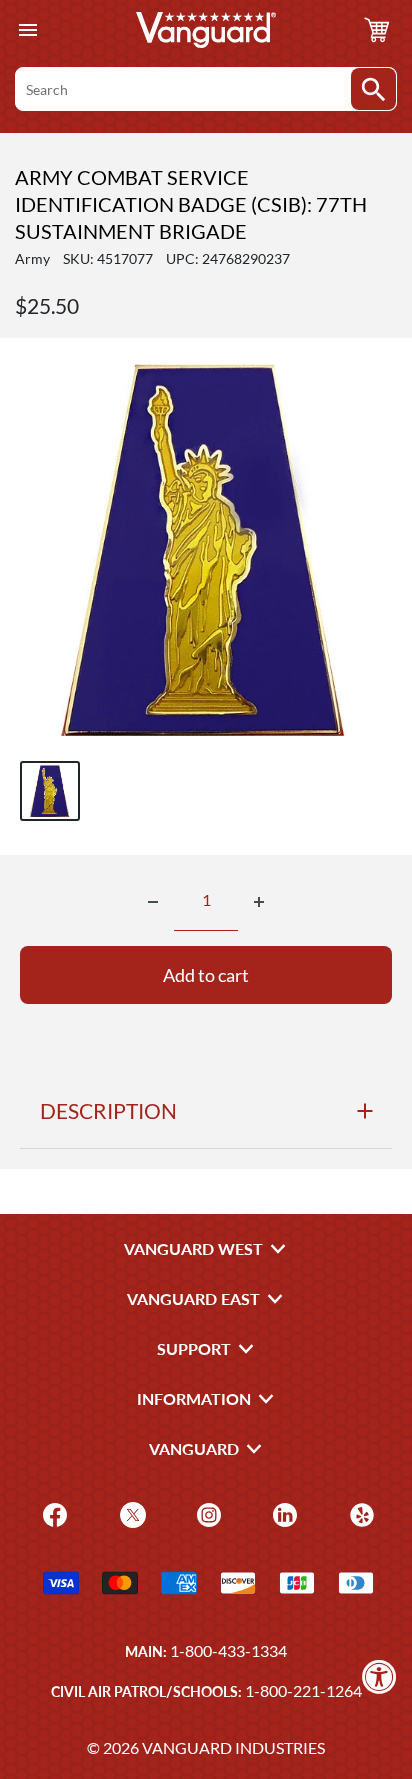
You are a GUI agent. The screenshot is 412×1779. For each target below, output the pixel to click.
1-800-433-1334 (228, 1650)
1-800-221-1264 (303, 1690)
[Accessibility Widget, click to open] (379, 1676)
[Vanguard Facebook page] (52, 1513)
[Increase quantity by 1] (259, 902)
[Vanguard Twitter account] (130, 1513)
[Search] (373, 89)
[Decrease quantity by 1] (153, 902)
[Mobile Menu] (27, 30)
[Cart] (377, 30)
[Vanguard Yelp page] (359, 1513)
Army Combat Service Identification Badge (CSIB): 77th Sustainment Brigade (191, 204)
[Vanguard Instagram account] (206, 1513)
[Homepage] (206, 30)
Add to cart (206, 975)
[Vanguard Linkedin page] (282, 1513)
